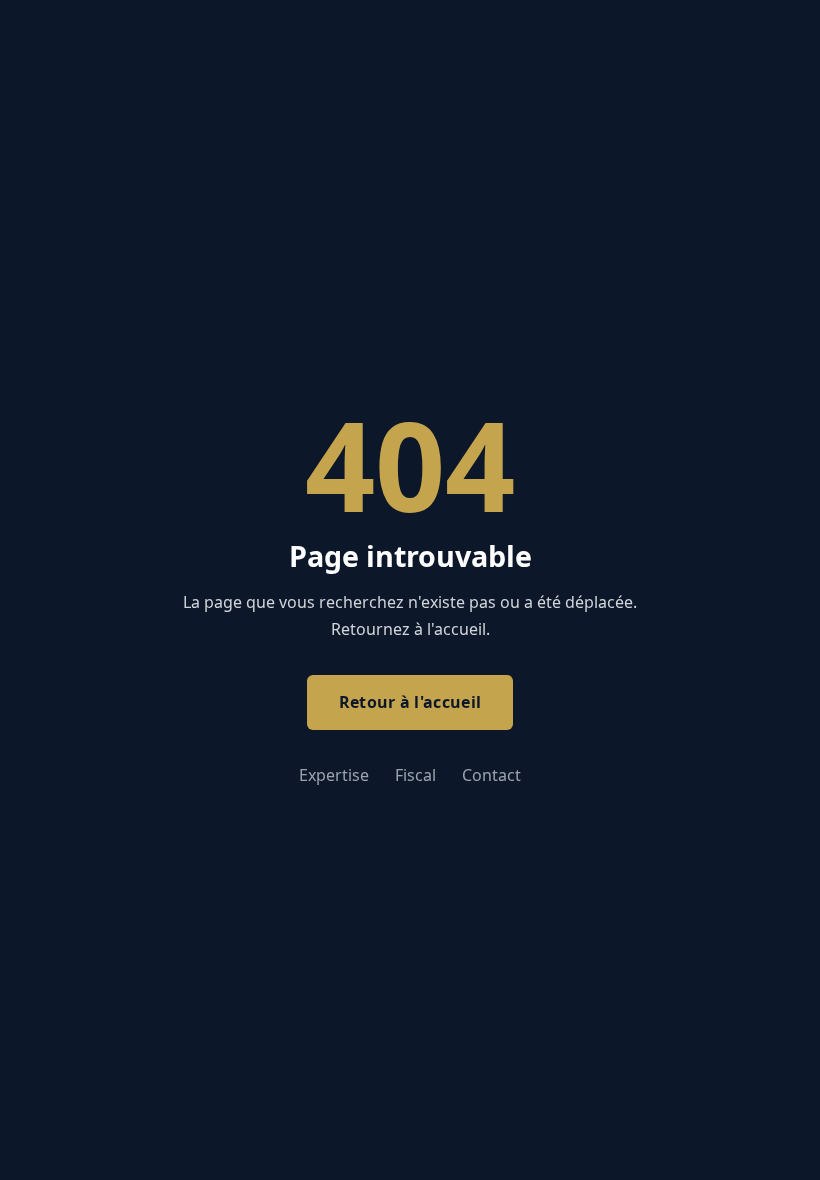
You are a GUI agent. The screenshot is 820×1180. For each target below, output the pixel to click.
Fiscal (415, 775)
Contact (491, 775)
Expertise (334, 775)
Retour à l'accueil (410, 702)
